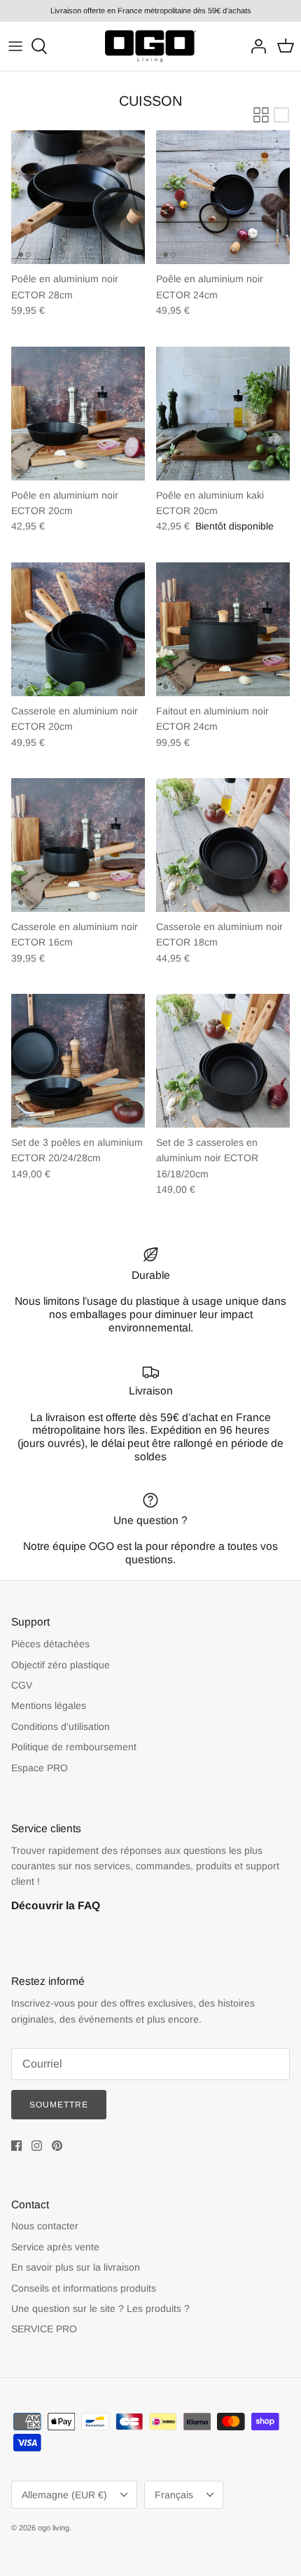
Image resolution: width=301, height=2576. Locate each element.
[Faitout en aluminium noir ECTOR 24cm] (223, 629)
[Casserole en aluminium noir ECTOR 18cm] (223, 845)
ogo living (54, 2528)
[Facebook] (16, 2146)
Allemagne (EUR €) (64, 2495)
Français (174, 2495)
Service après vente (55, 2247)
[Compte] (255, 46)
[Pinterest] (57, 2146)
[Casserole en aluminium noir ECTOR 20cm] (78, 629)
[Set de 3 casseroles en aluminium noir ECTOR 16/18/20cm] (223, 1061)
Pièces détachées (50, 1644)
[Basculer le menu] (15, 46)
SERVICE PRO (44, 2329)
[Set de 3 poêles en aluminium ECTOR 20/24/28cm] (78, 1061)
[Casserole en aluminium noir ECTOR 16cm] (78, 845)
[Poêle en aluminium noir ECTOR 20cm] (78, 414)
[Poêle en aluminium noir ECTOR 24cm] (223, 197)
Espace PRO (40, 1768)
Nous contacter (45, 2226)
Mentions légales (49, 1705)
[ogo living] (150, 46)
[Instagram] (37, 2146)
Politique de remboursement (74, 1747)
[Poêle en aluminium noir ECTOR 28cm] (78, 197)
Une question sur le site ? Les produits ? (100, 2308)
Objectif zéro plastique (61, 1665)
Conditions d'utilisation (61, 1726)
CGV (22, 1685)
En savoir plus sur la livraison (76, 2267)
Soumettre (59, 2105)
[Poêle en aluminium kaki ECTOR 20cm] (223, 414)
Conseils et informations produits (84, 2288)
